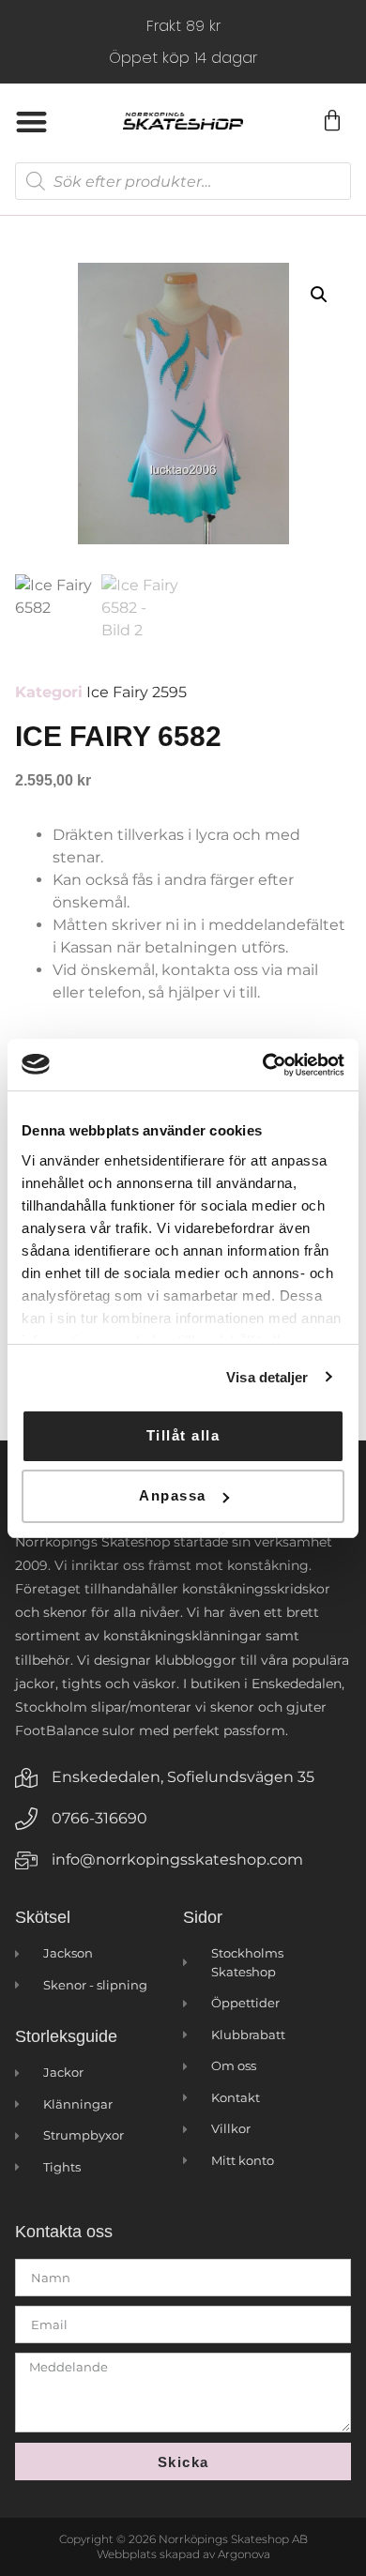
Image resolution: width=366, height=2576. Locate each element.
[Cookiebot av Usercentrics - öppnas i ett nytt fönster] (263, 1065)
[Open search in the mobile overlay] (183, 181)
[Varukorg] (331, 121)
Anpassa (173, 1495)
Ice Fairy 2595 (137, 692)
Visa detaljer (267, 1377)
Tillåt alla (183, 1435)
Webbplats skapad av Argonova (183, 2554)
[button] (31, 122)
